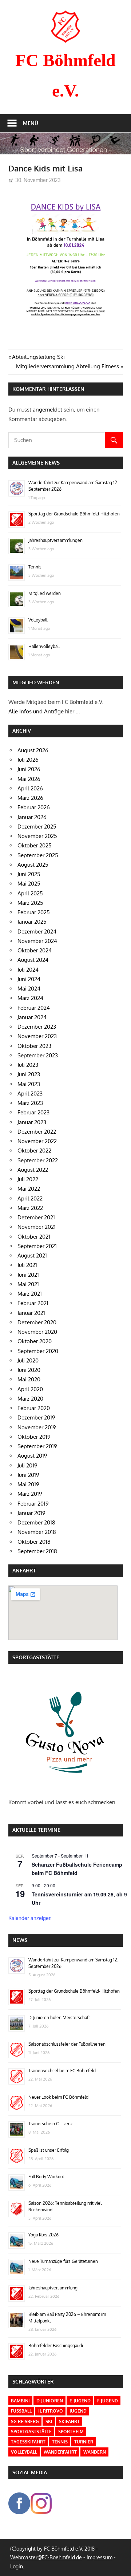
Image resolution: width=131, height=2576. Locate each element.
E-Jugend (80, 2401)
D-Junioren (50, 2401)
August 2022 (33, 1170)
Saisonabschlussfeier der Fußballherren (67, 2044)
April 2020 (30, 1389)
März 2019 (30, 1494)
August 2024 (33, 960)
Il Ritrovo (51, 2411)
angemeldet (47, 410)
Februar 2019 (33, 1504)
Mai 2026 (29, 779)
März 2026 (30, 798)
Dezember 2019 (36, 1417)
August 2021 (32, 1255)
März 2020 (30, 1399)
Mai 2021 (28, 1284)
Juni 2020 (29, 1370)
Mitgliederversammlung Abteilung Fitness (68, 366)
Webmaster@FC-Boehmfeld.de (46, 2557)
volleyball (24, 2452)
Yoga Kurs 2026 (43, 2235)
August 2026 (33, 750)
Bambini (20, 2401)
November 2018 (37, 1532)
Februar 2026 (34, 807)
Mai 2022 (29, 1189)
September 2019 (37, 1446)
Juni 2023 (29, 1074)
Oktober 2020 (35, 1341)
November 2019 (37, 1427)
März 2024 (30, 998)
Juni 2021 (28, 1275)
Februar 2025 (34, 912)
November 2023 (37, 1036)
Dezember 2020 (37, 1322)
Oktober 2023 (34, 1046)
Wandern (95, 2452)
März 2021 (30, 1294)
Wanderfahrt (60, 2452)
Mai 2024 (29, 989)
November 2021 (37, 1227)
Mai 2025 (29, 884)
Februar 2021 (33, 1303)
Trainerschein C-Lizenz (50, 2124)
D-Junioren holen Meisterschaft (59, 2018)
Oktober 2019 (34, 1437)
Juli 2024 (28, 970)
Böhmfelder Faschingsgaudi (56, 2346)
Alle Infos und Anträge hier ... (44, 711)
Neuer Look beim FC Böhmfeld (58, 2097)
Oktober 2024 (35, 950)
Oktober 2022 (34, 1151)
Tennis (35, 567)
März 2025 (30, 903)
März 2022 (30, 1208)
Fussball (21, 2411)
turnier (84, 2442)
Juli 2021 (27, 1265)
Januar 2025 (32, 922)
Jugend (78, 2411)
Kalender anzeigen (30, 1918)
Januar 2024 (32, 1017)
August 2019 (32, 1456)
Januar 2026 (32, 817)
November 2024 (37, 941)
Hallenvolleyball (44, 646)
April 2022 (30, 1198)
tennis (60, 2442)
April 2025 (30, 893)
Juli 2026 (28, 760)
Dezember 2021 (36, 1217)
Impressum (100, 2557)
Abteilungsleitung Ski (38, 357)
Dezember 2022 (37, 1132)
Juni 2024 (29, 979)
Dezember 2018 (36, 1522)
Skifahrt (69, 2421)
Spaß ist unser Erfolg (49, 2150)
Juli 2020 (28, 1360)
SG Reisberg (25, 2421)
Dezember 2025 (37, 827)
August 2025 (33, 865)
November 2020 (37, 1332)
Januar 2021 (31, 1313)
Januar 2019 (31, 1513)
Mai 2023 (29, 1084)
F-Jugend (108, 2401)
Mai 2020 (29, 1379)
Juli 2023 (28, 1065)
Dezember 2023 (37, 1027)
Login (17, 2566)
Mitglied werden (45, 593)
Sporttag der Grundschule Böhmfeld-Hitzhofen (74, 514)
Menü (31, 123)
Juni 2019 (28, 1475)
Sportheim (71, 2432)
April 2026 (30, 788)
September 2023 (38, 1055)
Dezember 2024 (37, 931)
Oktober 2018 (34, 1542)
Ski (49, 2421)
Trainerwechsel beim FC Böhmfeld (62, 2071)
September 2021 (37, 1246)
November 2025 (37, 836)
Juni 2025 (29, 874)
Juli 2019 (27, 1465)
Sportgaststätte (31, 2432)
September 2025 (38, 855)
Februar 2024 (34, 1008)
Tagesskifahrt (28, 2442)
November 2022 (37, 1141)
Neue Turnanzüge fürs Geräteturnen (63, 2261)
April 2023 (30, 1093)
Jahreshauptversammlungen (55, 540)
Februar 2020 (34, 1408)
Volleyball (38, 620)
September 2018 (37, 1551)
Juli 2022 (28, 1179)
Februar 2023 (33, 1112)
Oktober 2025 (35, 845)
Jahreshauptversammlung (53, 2288)
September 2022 (38, 1160)
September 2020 (38, 1351)
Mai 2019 (28, 1484)
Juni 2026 (29, 769)
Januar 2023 (32, 1122)
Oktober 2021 (34, 1237)
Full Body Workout (46, 2177)
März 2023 (30, 1103)
